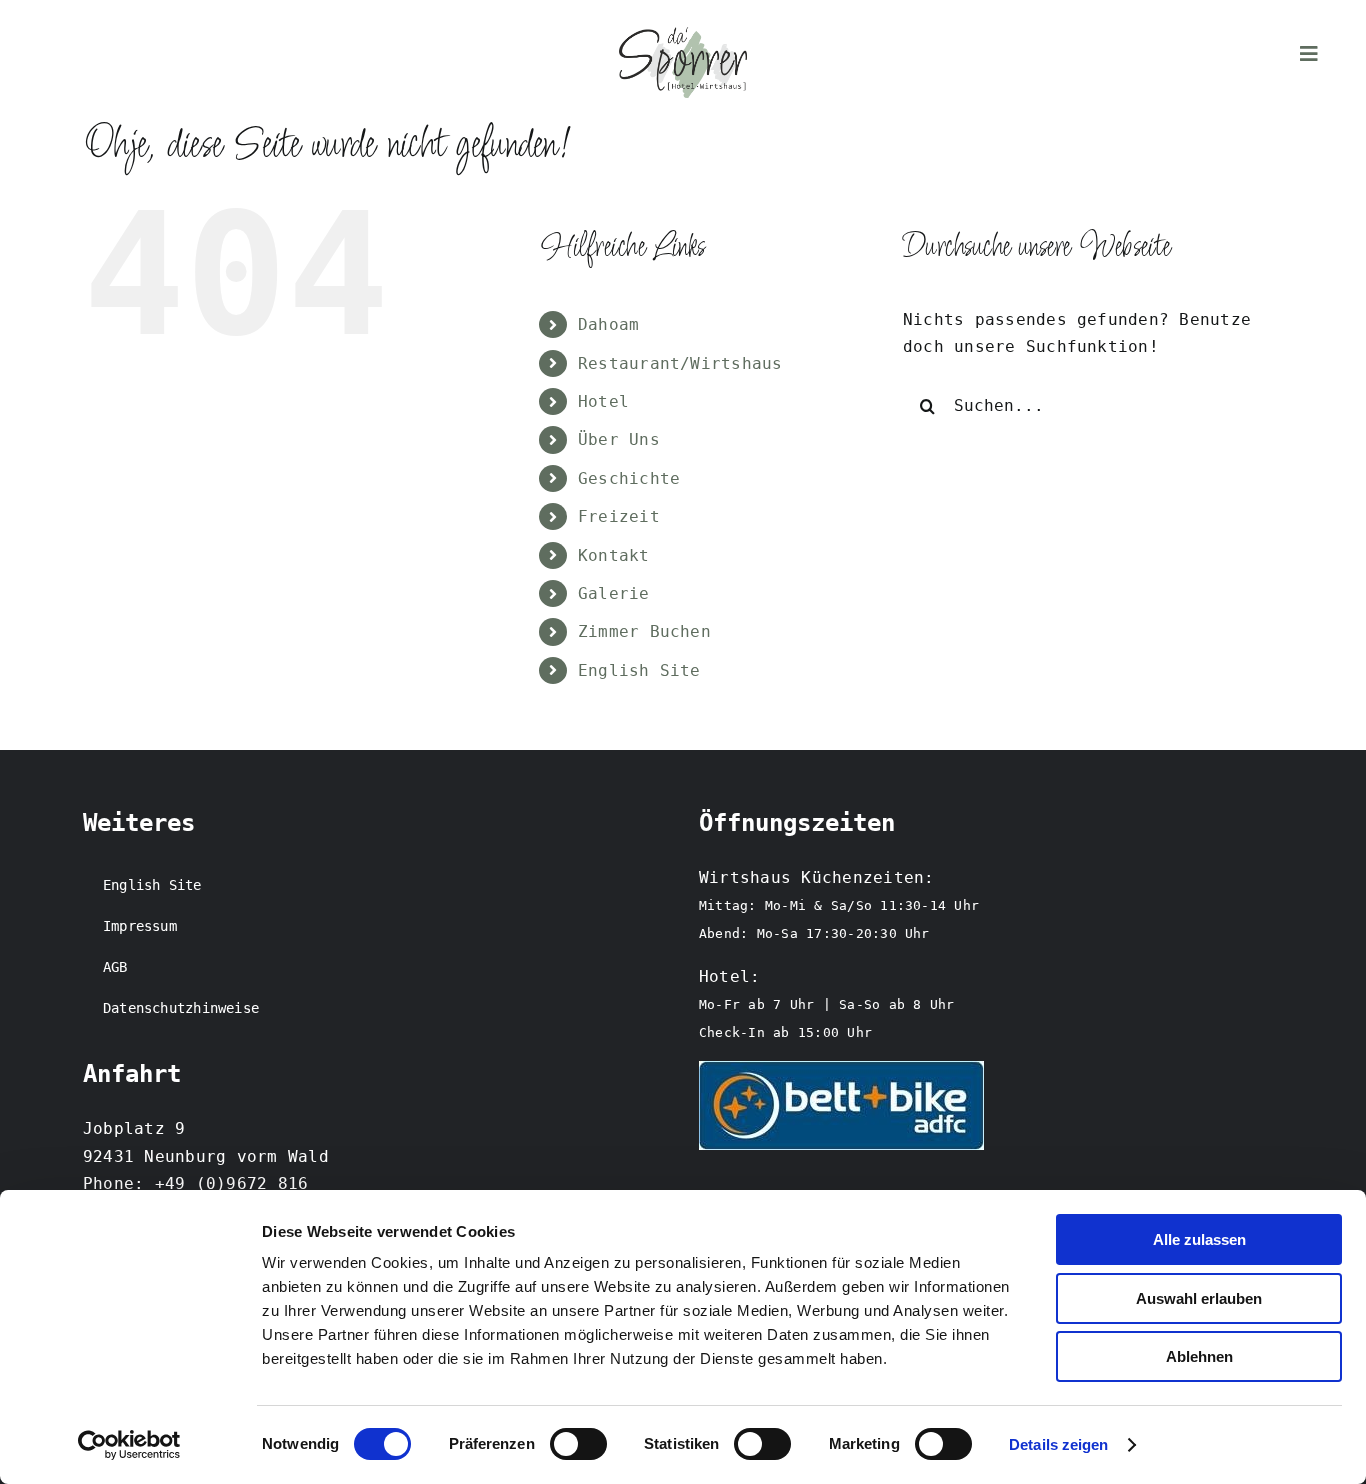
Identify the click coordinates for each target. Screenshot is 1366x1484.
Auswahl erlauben (1199, 1298)
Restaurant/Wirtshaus (680, 363)
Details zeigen (1058, 1444)
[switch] (578, 1444)
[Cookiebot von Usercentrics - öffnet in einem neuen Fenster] (129, 1445)
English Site (639, 670)
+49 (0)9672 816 (232, 1183)
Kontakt (614, 555)
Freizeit (619, 516)
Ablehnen (1199, 1356)
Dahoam (608, 324)
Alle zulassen (1199, 1239)
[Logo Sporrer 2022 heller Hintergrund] (683, 34)
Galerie (614, 593)
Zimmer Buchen (644, 631)
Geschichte (629, 478)
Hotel (603, 401)
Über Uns (619, 439)
